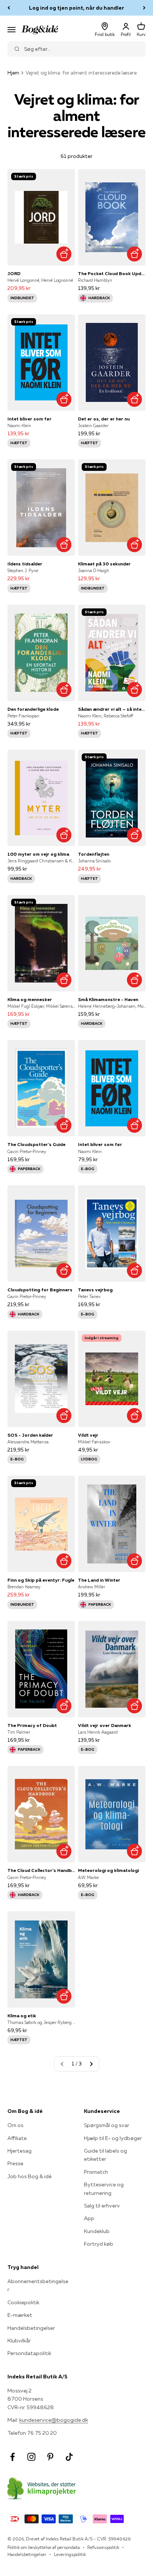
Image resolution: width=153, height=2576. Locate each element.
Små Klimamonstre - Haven (108, 999)
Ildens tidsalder (25, 564)
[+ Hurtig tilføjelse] (64, 254)
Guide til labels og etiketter (105, 2155)
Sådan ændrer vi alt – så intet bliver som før (112, 709)
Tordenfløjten (94, 854)
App (89, 2218)
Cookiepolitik (23, 2302)
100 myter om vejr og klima (38, 854)
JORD (14, 273)
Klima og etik (22, 2016)
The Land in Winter (99, 1580)
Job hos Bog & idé (30, 2176)
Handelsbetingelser (31, 2328)
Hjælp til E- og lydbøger (113, 2138)
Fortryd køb (99, 2244)
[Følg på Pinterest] (50, 2457)
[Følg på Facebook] (12, 2457)
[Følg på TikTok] (69, 2457)
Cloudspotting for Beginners (40, 1290)
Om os (15, 2125)
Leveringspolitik (70, 2554)
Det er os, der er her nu (104, 419)
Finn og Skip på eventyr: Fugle (41, 1580)
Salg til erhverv (102, 2206)
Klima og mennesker (30, 999)
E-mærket (20, 2315)
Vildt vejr (88, 1435)
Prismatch (96, 2172)
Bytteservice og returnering (104, 2189)
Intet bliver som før (30, 419)
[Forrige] (9, 8)
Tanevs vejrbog (95, 1290)
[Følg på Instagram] (31, 2457)
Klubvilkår (19, 2341)
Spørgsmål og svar (107, 2125)
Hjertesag (19, 2151)
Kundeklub (97, 2231)
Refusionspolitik (103, 2547)
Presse (15, 2163)
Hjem (13, 73)
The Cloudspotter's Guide (36, 1144)
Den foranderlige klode (33, 709)
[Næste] (144, 8)
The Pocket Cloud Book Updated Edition (112, 273)
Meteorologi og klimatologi (108, 1870)
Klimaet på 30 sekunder (104, 564)
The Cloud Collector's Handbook (41, 1870)
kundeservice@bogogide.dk (54, 2420)
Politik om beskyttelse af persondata (44, 2547)
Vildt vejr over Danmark (105, 1725)
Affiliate (17, 2138)
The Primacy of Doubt (32, 1725)
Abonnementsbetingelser (38, 2285)
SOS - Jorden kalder (30, 1435)
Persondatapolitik (29, 2353)
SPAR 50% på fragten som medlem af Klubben (76, 8)
